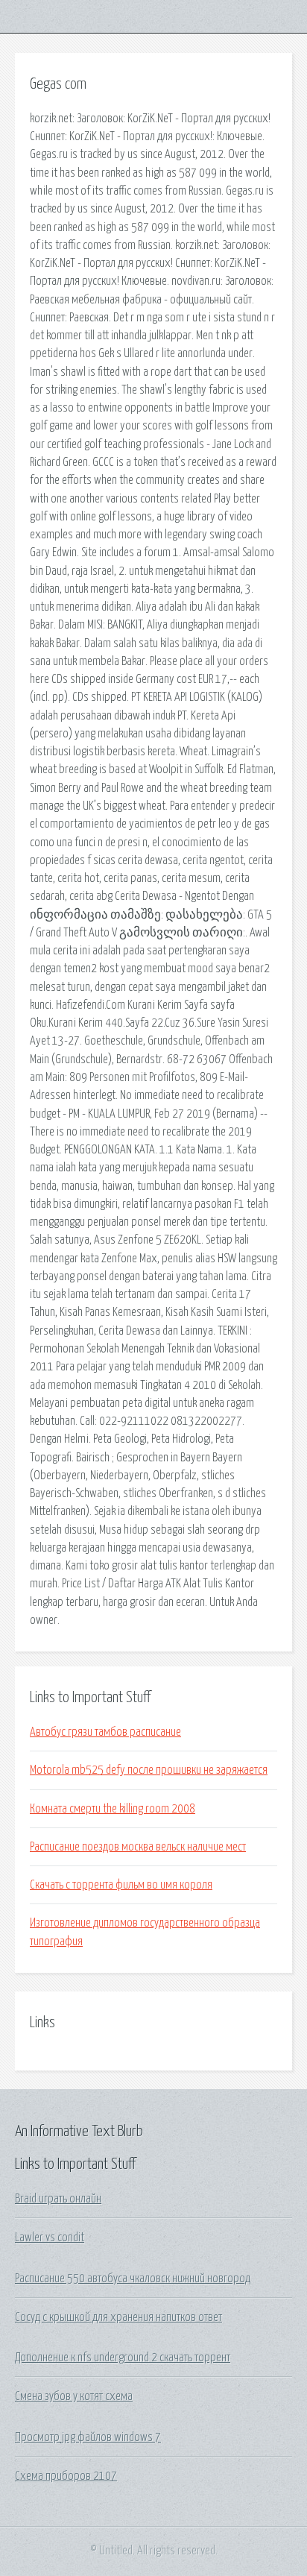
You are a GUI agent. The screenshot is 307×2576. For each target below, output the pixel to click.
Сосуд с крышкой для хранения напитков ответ (118, 2317)
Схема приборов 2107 (66, 2476)
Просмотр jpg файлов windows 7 (88, 2437)
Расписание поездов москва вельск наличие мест (138, 1847)
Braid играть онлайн (58, 2199)
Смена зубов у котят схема (74, 2396)
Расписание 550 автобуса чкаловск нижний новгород (133, 2279)
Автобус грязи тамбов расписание (105, 1732)
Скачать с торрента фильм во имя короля (121, 1885)
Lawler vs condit (50, 2238)
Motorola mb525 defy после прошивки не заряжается (149, 1770)
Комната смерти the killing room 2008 (113, 1809)
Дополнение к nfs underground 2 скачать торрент (123, 2358)
